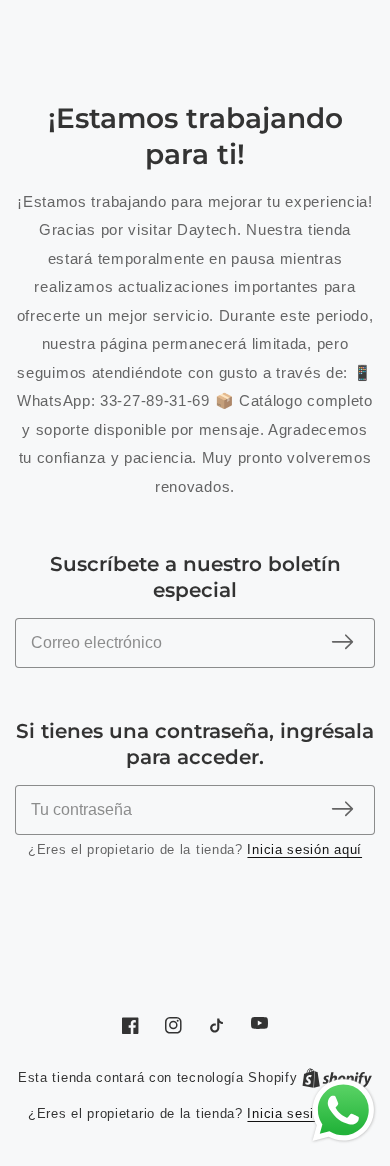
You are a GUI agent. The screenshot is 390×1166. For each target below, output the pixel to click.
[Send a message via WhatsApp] (343, 1110)
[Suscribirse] (342, 643)
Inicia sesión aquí (304, 849)
